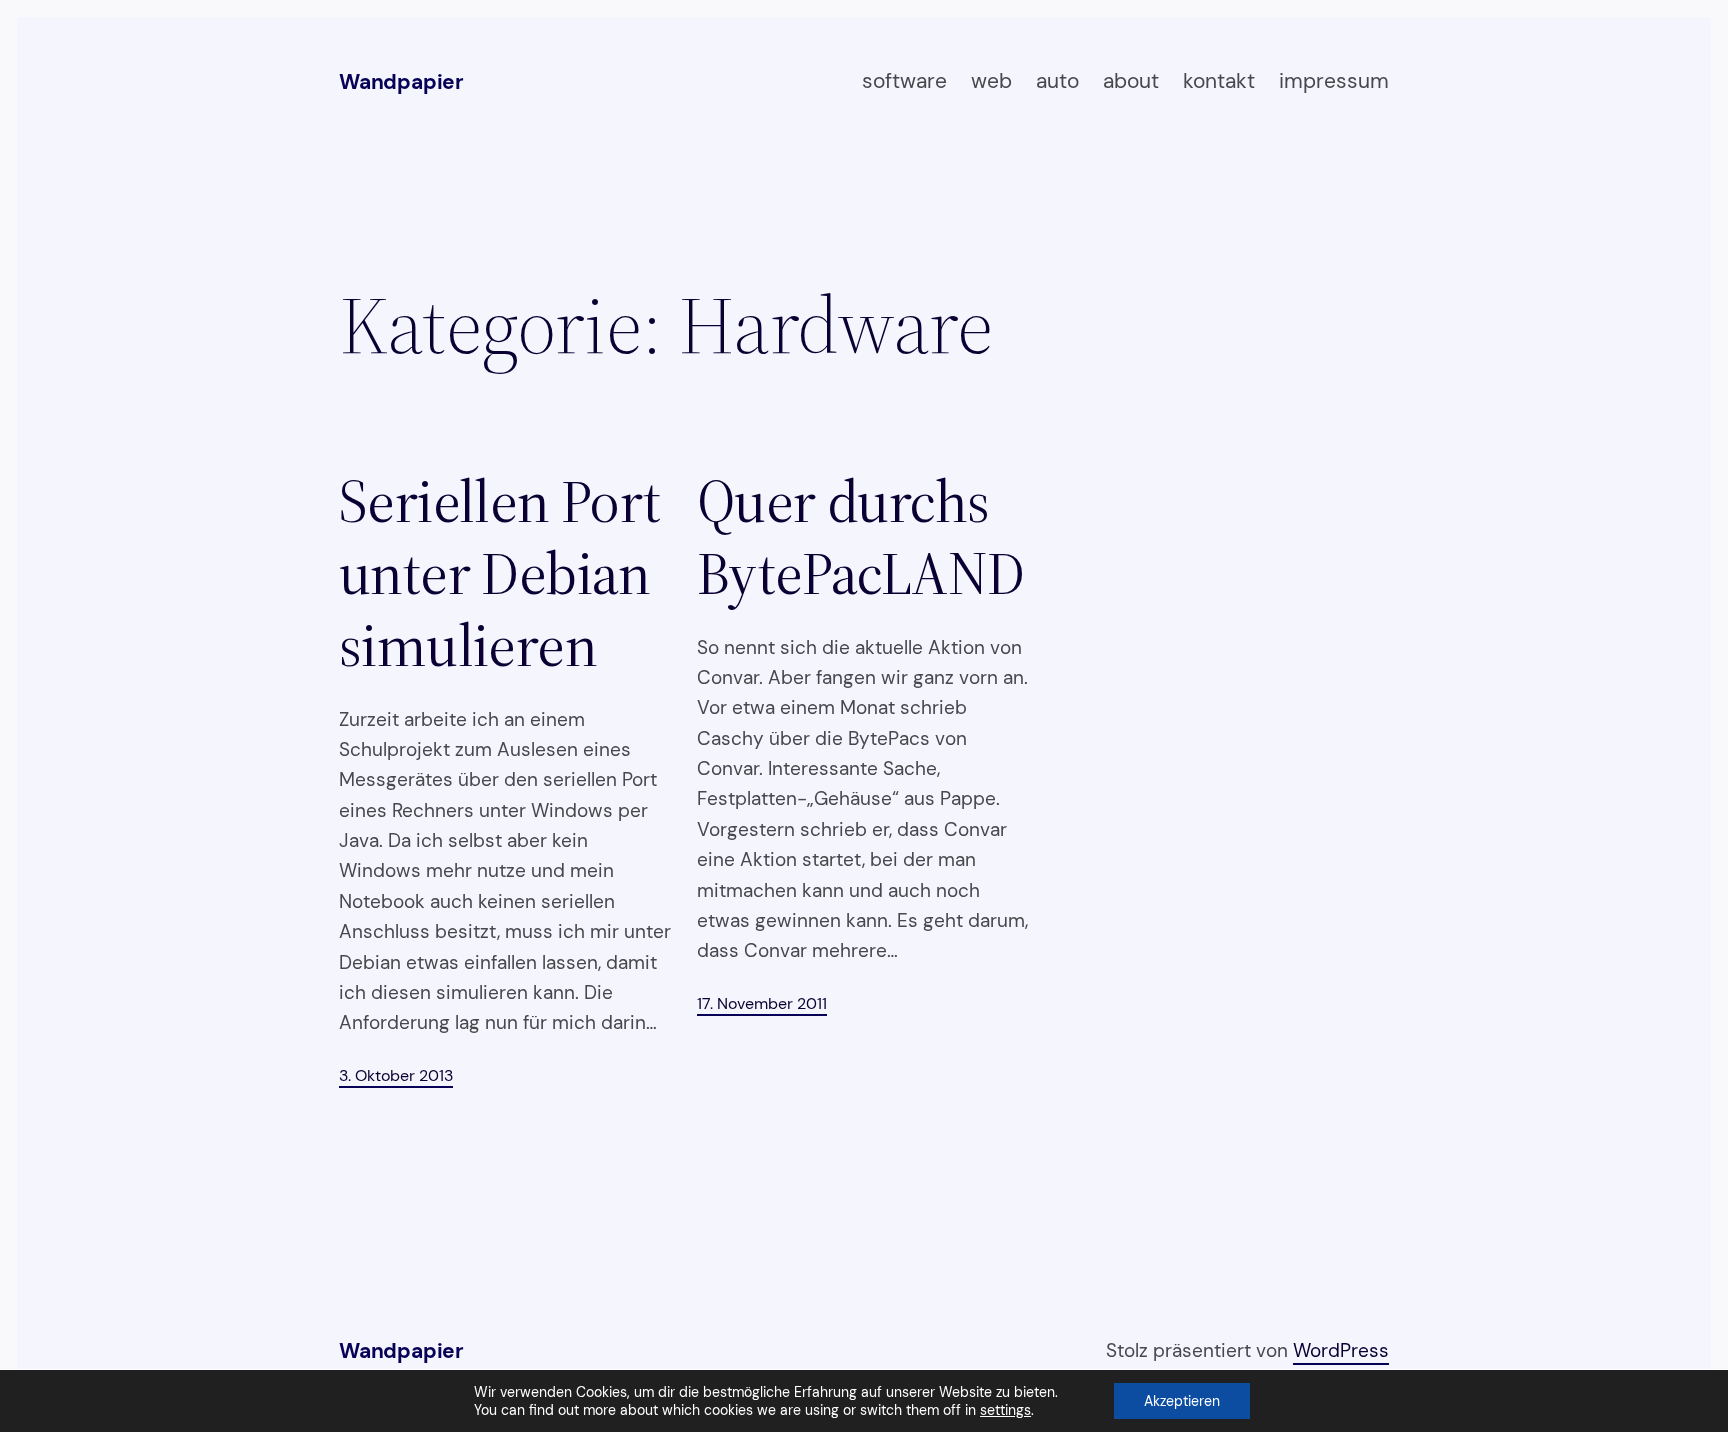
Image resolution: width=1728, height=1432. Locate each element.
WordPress (1341, 1350)
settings (1005, 1410)
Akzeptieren (1182, 1401)
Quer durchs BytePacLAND (860, 537)
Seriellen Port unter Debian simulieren (500, 573)
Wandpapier (401, 82)
